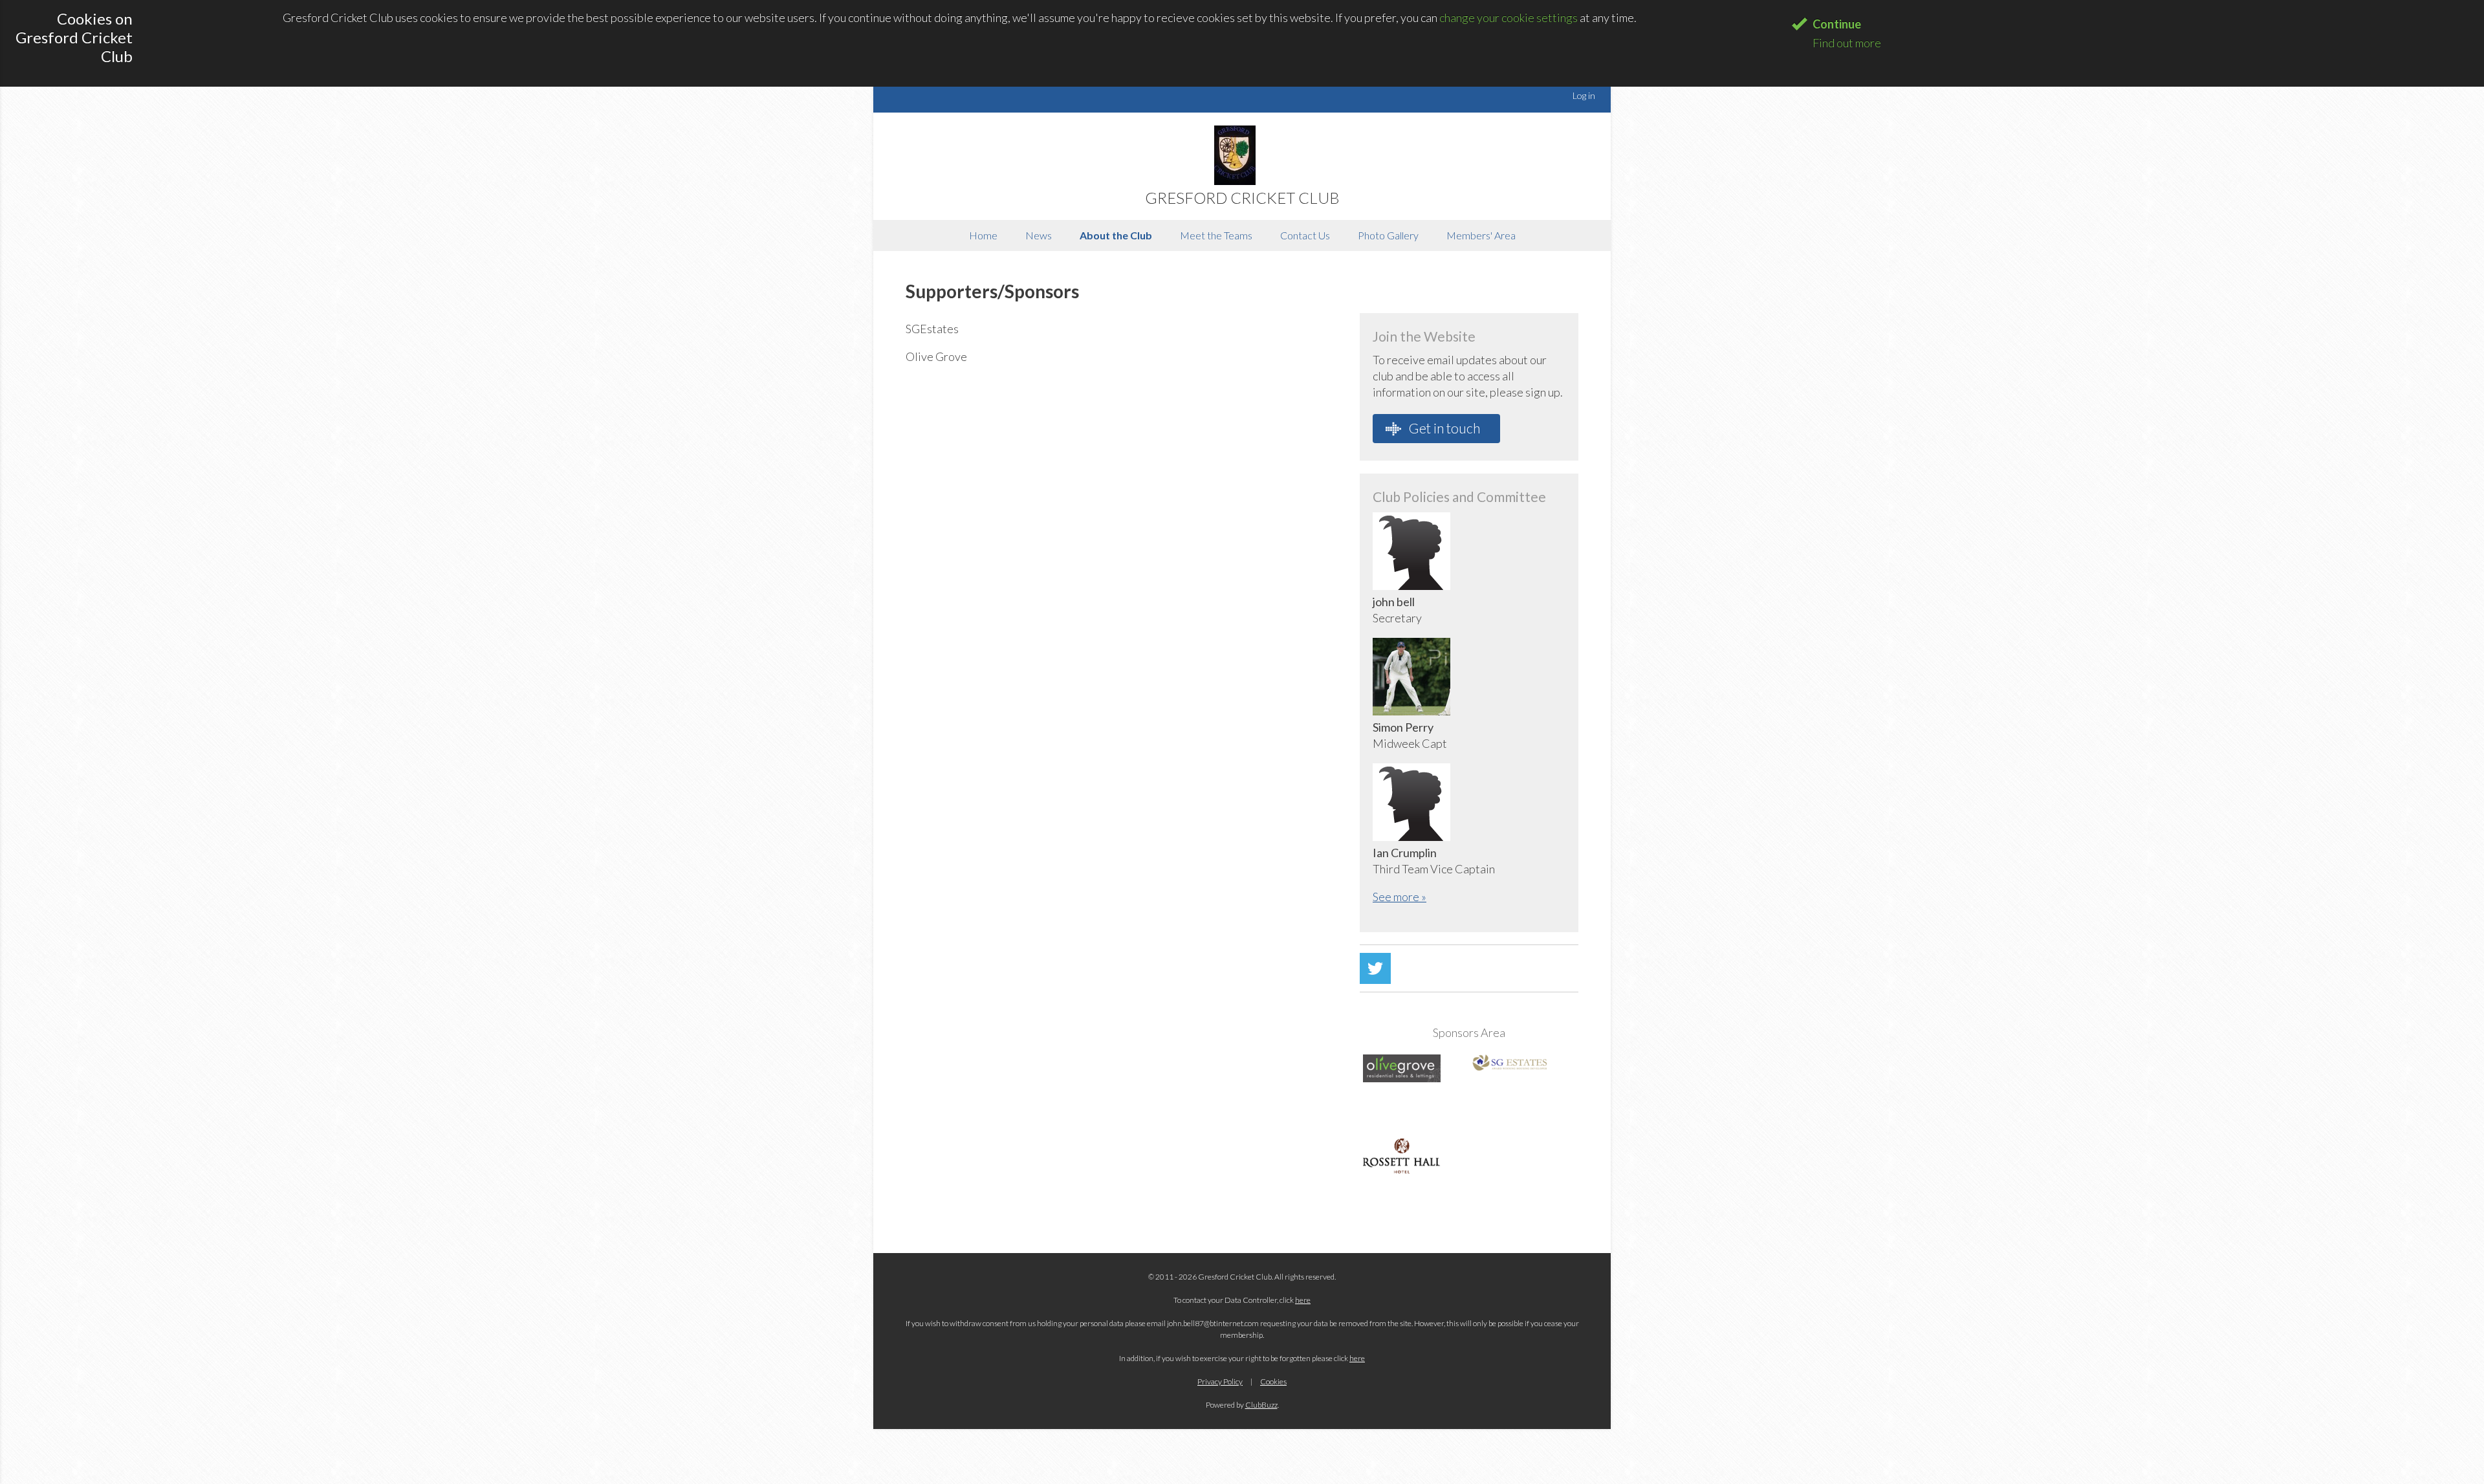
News (1039, 235)
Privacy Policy (1220, 1381)
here (1303, 1300)
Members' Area (1481, 235)
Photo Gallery (1388, 235)
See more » (1400, 897)
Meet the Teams (1216, 235)
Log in (1584, 95)
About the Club (1116, 235)
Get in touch (1443, 428)
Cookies (1273, 1381)
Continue (1837, 24)
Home (983, 235)
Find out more (1847, 43)
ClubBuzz (1261, 1405)
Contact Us (1305, 235)
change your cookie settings (1509, 17)
